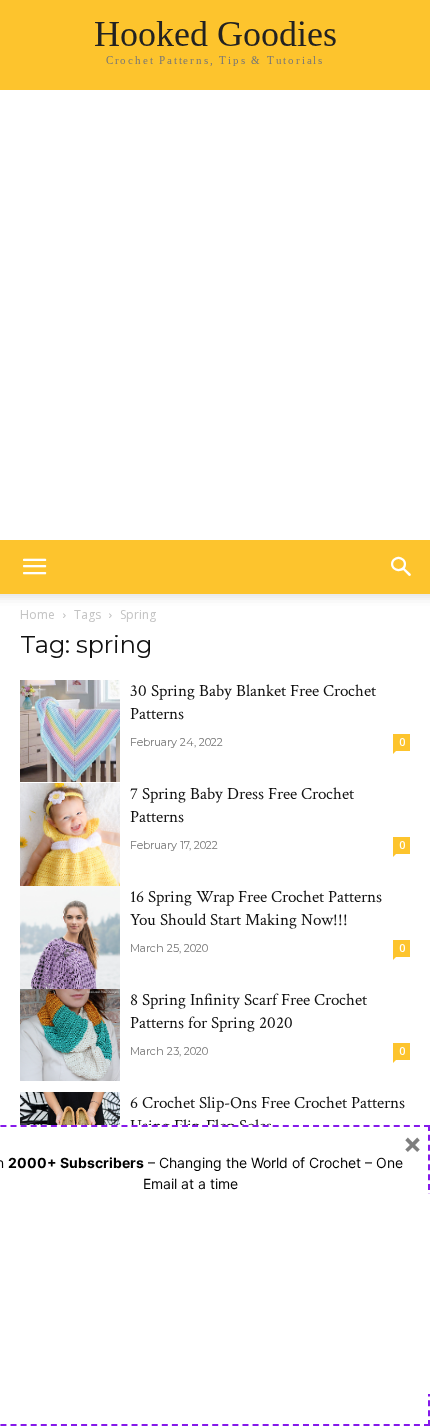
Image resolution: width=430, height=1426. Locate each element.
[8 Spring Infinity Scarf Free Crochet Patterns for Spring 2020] (70, 1035)
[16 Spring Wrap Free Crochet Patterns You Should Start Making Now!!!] (70, 961)
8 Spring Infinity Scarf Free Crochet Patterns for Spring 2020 (248, 1011)
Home (37, 614)
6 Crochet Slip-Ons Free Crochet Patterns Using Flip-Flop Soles (267, 1114)
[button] (34, 567)
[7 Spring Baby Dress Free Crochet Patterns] (70, 858)
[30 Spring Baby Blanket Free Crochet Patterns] (70, 731)
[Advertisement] (215, 315)
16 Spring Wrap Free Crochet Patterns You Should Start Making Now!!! (256, 908)
